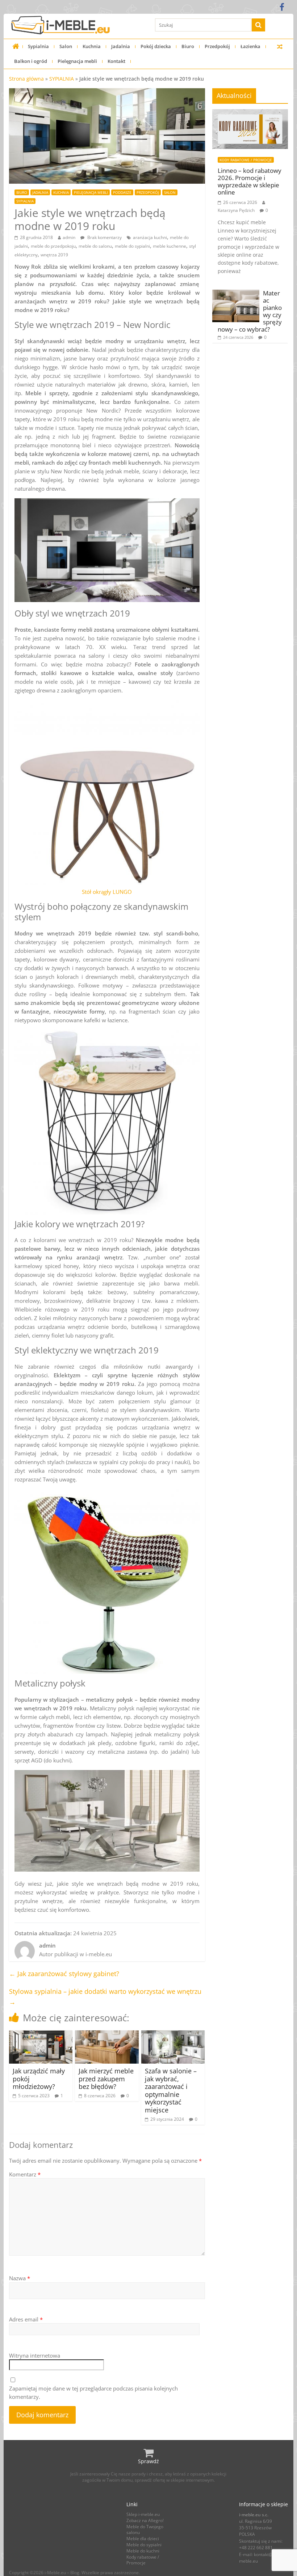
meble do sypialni (132, 246)
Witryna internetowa (35, 2355)
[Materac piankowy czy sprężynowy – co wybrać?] (236, 293)
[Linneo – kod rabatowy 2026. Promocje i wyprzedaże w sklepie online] (250, 113)
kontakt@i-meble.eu (257, 2558)
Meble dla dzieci (143, 2539)
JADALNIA (40, 192)
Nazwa (20, 2278)
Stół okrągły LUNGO (107, 892)
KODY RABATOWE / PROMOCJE (246, 160)
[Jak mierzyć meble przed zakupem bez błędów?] (107, 2035)
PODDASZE (122, 192)
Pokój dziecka (156, 46)
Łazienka (250, 46)
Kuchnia (92, 46)
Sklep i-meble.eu (143, 2514)
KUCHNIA (61, 192)
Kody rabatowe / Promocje (143, 2560)
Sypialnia (38, 46)
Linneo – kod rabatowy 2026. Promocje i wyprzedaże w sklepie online (250, 182)
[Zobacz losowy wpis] (280, 46)
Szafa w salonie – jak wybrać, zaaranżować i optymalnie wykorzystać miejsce (171, 2090)
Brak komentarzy (104, 237)
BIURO (22, 192)
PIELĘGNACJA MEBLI (91, 192)
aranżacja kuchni (150, 237)
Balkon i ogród (31, 61)
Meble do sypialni (144, 2545)
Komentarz (25, 2174)
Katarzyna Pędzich (236, 210)
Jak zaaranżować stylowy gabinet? (64, 1974)
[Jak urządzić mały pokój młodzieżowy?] (41, 2035)
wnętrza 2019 (54, 255)
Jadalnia (121, 46)
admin (69, 237)
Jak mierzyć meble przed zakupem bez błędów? (106, 2079)
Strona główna (26, 79)
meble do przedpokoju (53, 246)
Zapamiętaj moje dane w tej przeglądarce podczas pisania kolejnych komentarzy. (93, 2392)
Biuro (188, 46)
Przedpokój (217, 46)
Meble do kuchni (143, 2551)
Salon (66, 46)
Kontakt (116, 61)
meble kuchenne (170, 246)
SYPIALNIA (62, 79)
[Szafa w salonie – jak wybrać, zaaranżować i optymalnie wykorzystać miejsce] (173, 2035)
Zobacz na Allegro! (145, 2520)
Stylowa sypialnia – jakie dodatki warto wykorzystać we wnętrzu (105, 1997)
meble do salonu (95, 246)
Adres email (26, 2319)
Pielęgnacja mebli (77, 61)
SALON (170, 192)
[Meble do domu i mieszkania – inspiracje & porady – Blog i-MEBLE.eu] (16, 46)
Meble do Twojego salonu (145, 2530)
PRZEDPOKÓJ (148, 192)
